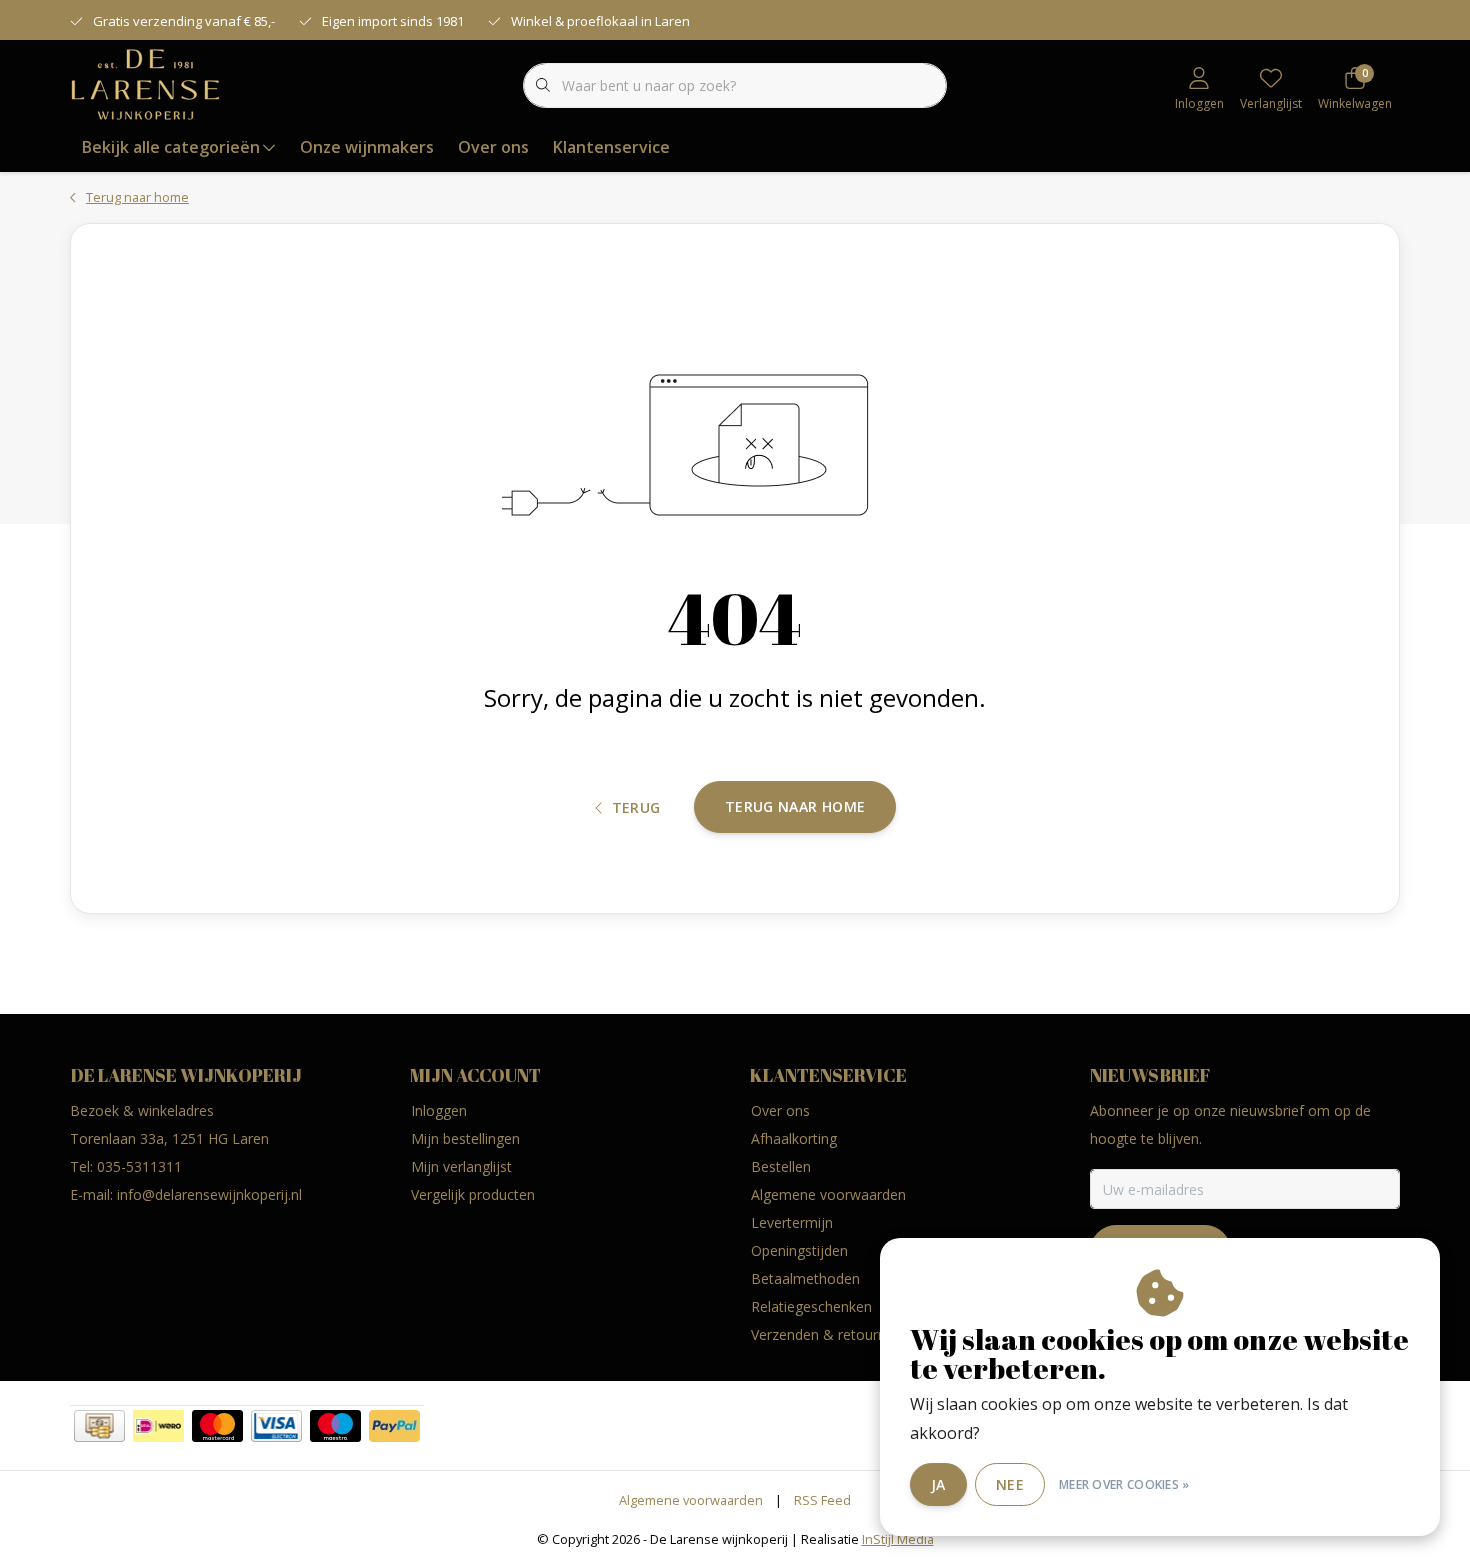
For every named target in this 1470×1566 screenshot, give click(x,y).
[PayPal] (394, 1426)
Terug (636, 807)
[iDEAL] (158, 1426)
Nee (1010, 1484)
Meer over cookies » (1124, 1484)
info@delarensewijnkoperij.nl (209, 1194)
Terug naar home (795, 806)
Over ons (493, 147)
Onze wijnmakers (367, 147)
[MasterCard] (217, 1426)
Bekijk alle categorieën (171, 147)
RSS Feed (822, 1500)
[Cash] (99, 1426)
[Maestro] (335, 1426)
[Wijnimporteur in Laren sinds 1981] (145, 84)
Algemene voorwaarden (691, 1500)
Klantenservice (611, 147)
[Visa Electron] (276, 1426)
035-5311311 (139, 1166)
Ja (938, 1484)
